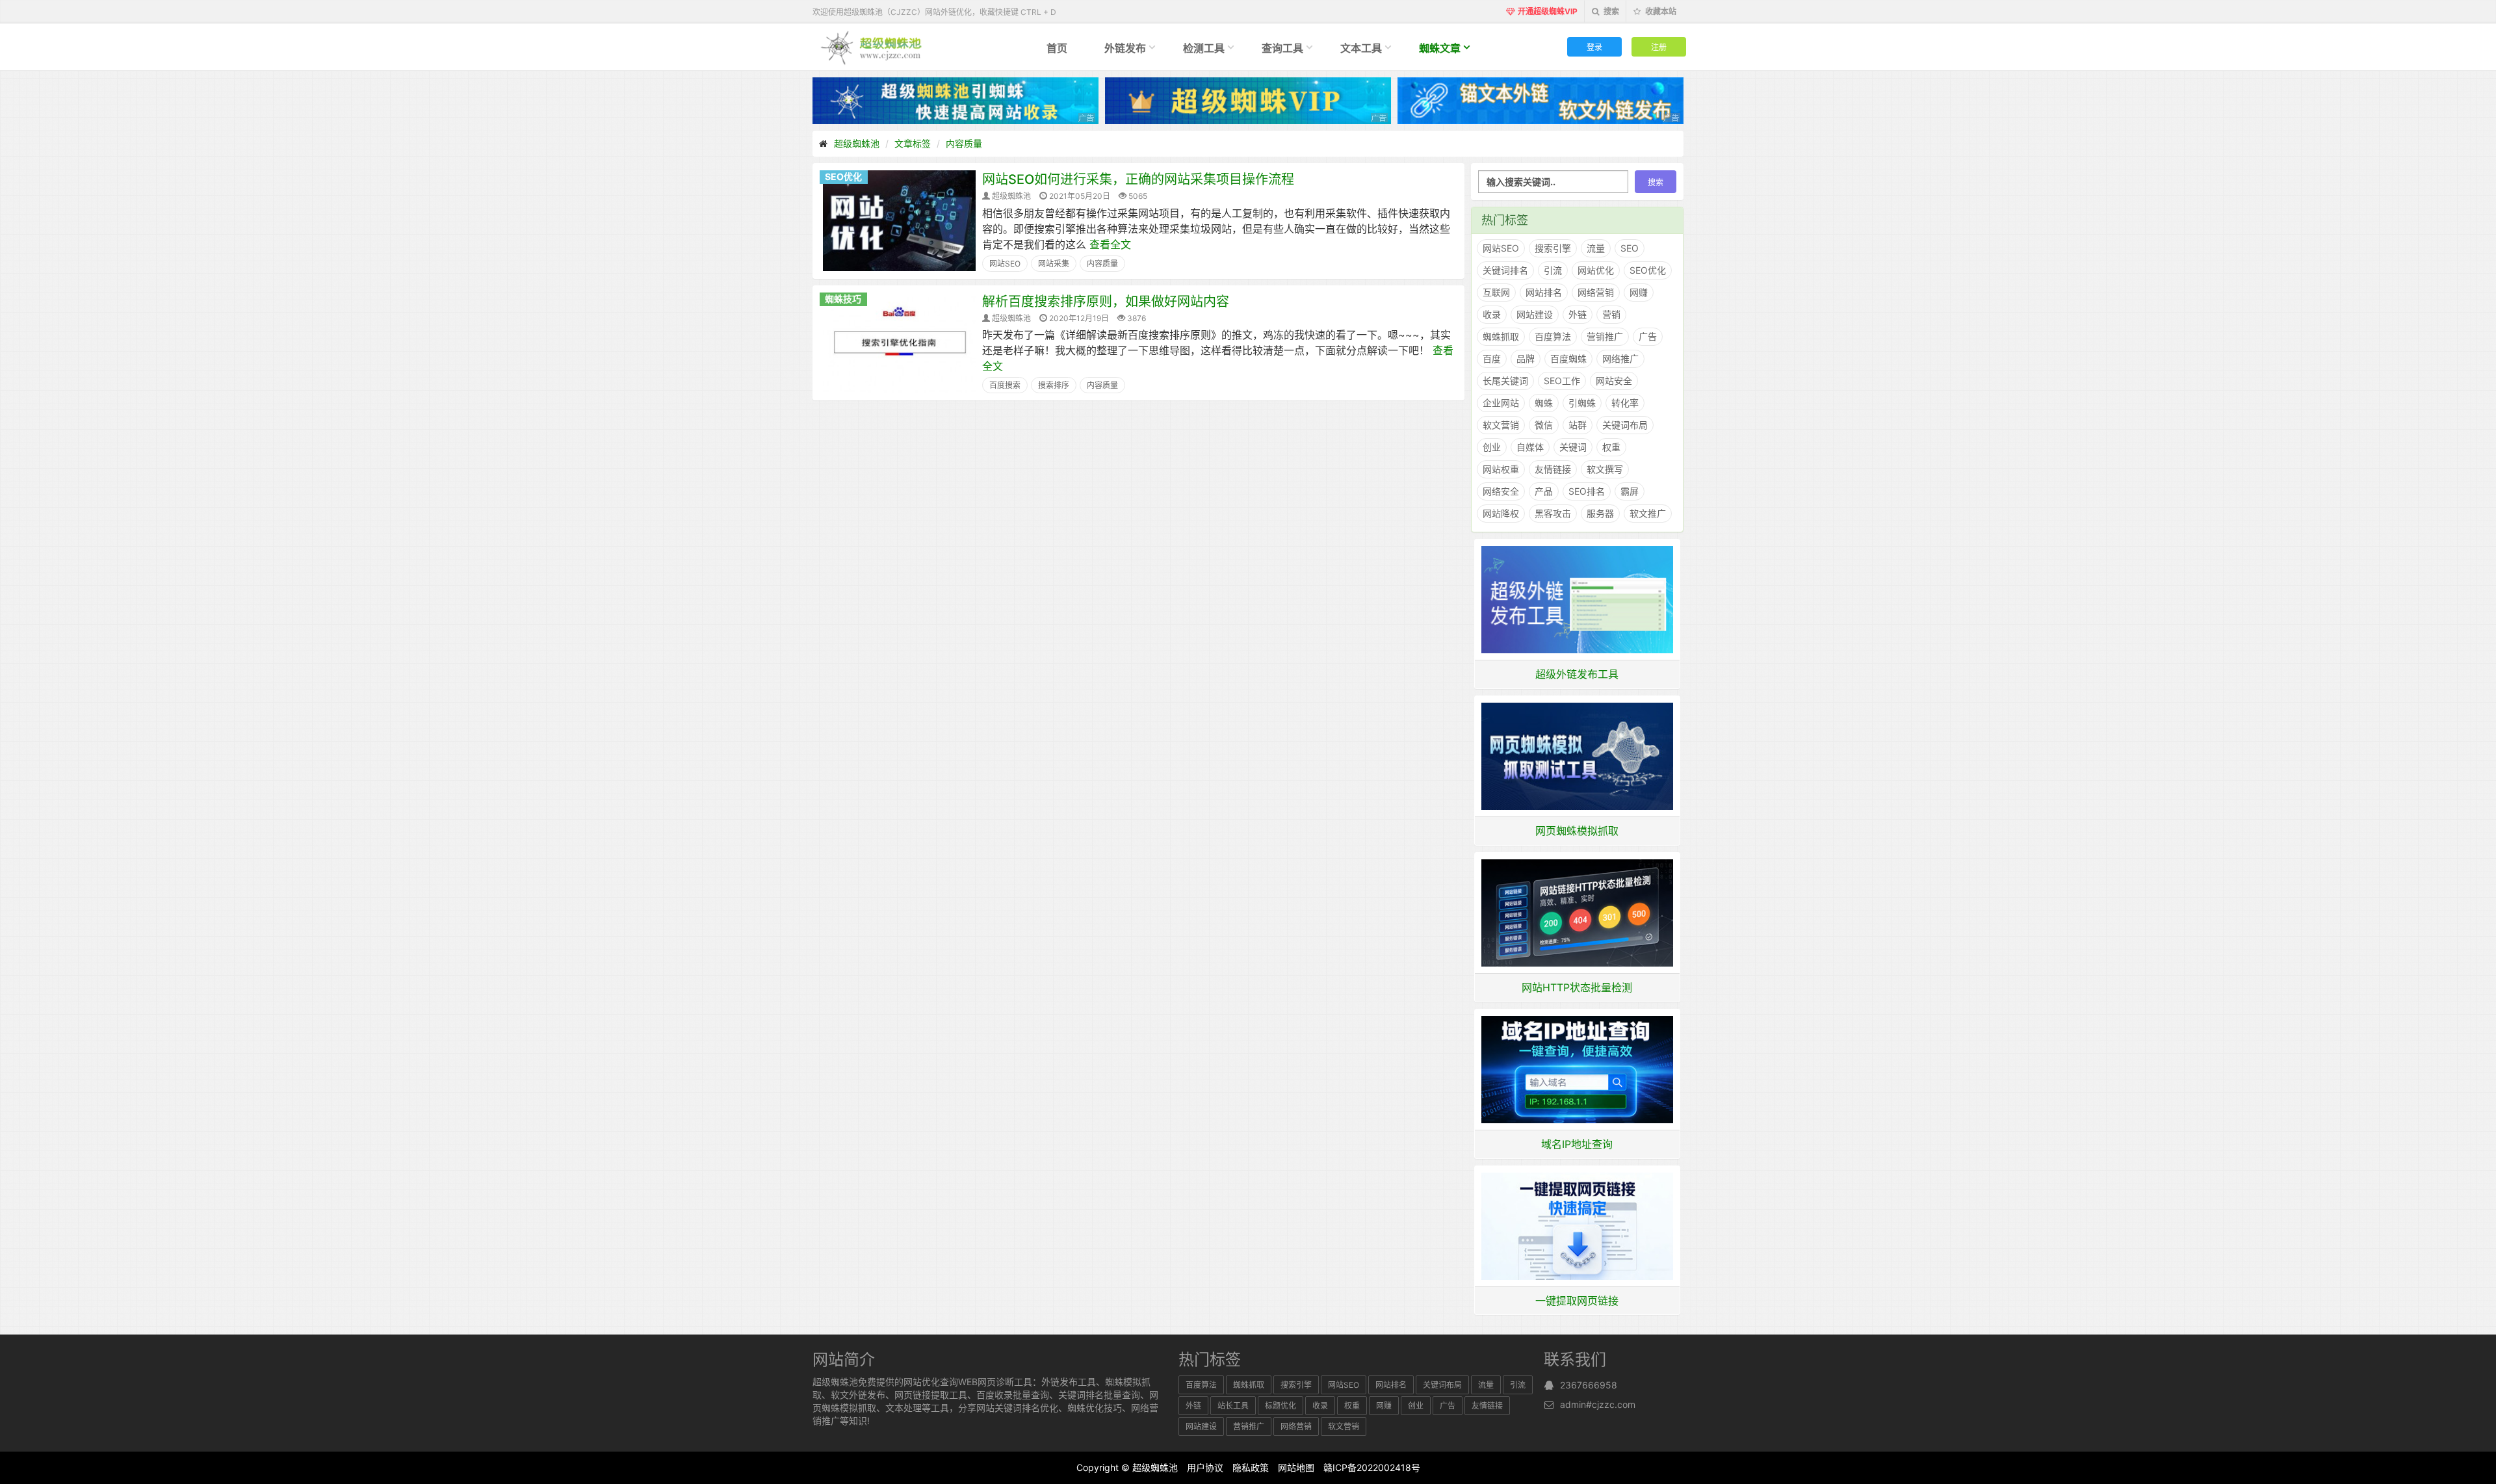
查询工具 (1282, 48)
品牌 (1526, 358)
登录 (1594, 46)
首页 (1057, 48)
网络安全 (1501, 491)
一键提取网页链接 (1577, 1301)
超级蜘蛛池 (857, 143)
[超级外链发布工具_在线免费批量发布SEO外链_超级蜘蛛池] (1578, 599)
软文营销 (1501, 425)
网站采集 (1054, 264)
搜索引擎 (1553, 248)
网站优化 (1596, 270)
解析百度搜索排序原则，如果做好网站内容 (1106, 302)
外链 (1578, 314)
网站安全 (1614, 381)
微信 (1544, 425)
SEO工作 (1562, 381)
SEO (1630, 248)
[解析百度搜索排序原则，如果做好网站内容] (899, 342)
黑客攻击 (1553, 513)
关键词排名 (1505, 270)
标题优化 (1280, 1406)
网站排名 (1544, 292)
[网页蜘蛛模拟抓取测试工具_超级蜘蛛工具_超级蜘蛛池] (1578, 755)
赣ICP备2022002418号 (1372, 1467)
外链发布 (1125, 48)
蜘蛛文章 (1440, 48)
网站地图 (1296, 1467)
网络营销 (1596, 292)
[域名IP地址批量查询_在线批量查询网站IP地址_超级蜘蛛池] (1578, 1069)
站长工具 (1233, 1406)
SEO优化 (843, 176)
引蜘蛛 (1582, 403)
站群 (1578, 425)
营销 (1611, 314)
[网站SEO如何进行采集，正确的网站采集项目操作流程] (899, 220)
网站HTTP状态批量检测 (1577, 987)
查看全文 (1110, 244)
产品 (1544, 491)
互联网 (1496, 292)
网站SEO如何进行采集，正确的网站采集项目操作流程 (1138, 179)
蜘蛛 (1544, 403)
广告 (1648, 336)
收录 (1492, 314)
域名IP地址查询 (1577, 1144)
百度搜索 (1005, 385)
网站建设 (1535, 314)
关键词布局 (1625, 425)
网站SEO (1005, 264)
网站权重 (1501, 469)
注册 (1659, 46)
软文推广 (1648, 513)
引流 (1553, 270)
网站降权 (1501, 513)
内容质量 (964, 143)
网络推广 (1620, 358)
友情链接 (1553, 469)
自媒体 (1530, 447)
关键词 (1573, 447)
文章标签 (913, 143)
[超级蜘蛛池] (872, 47)
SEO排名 (1587, 491)
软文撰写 (1605, 469)
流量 (1596, 248)
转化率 (1625, 403)
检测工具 (1204, 48)
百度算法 (1553, 336)
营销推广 (1605, 336)
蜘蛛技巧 (843, 299)
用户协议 (1205, 1467)
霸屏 (1630, 491)
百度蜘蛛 (1568, 358)
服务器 (1600, 513)
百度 (1492, 358)
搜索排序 (1054, 385)
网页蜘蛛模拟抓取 (1577, 831)
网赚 (1639, 292)
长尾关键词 (1505, 381)
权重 (1611, 447)
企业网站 (1501, 403)
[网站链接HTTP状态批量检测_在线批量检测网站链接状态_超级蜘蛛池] (1578, 912)
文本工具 (1361, 48)
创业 (1492, 447)
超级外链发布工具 (1577, 674)
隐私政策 (1251, 1467)
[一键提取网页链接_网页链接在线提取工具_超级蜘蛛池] (1578, 1225)
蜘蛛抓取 (1501, 336)
